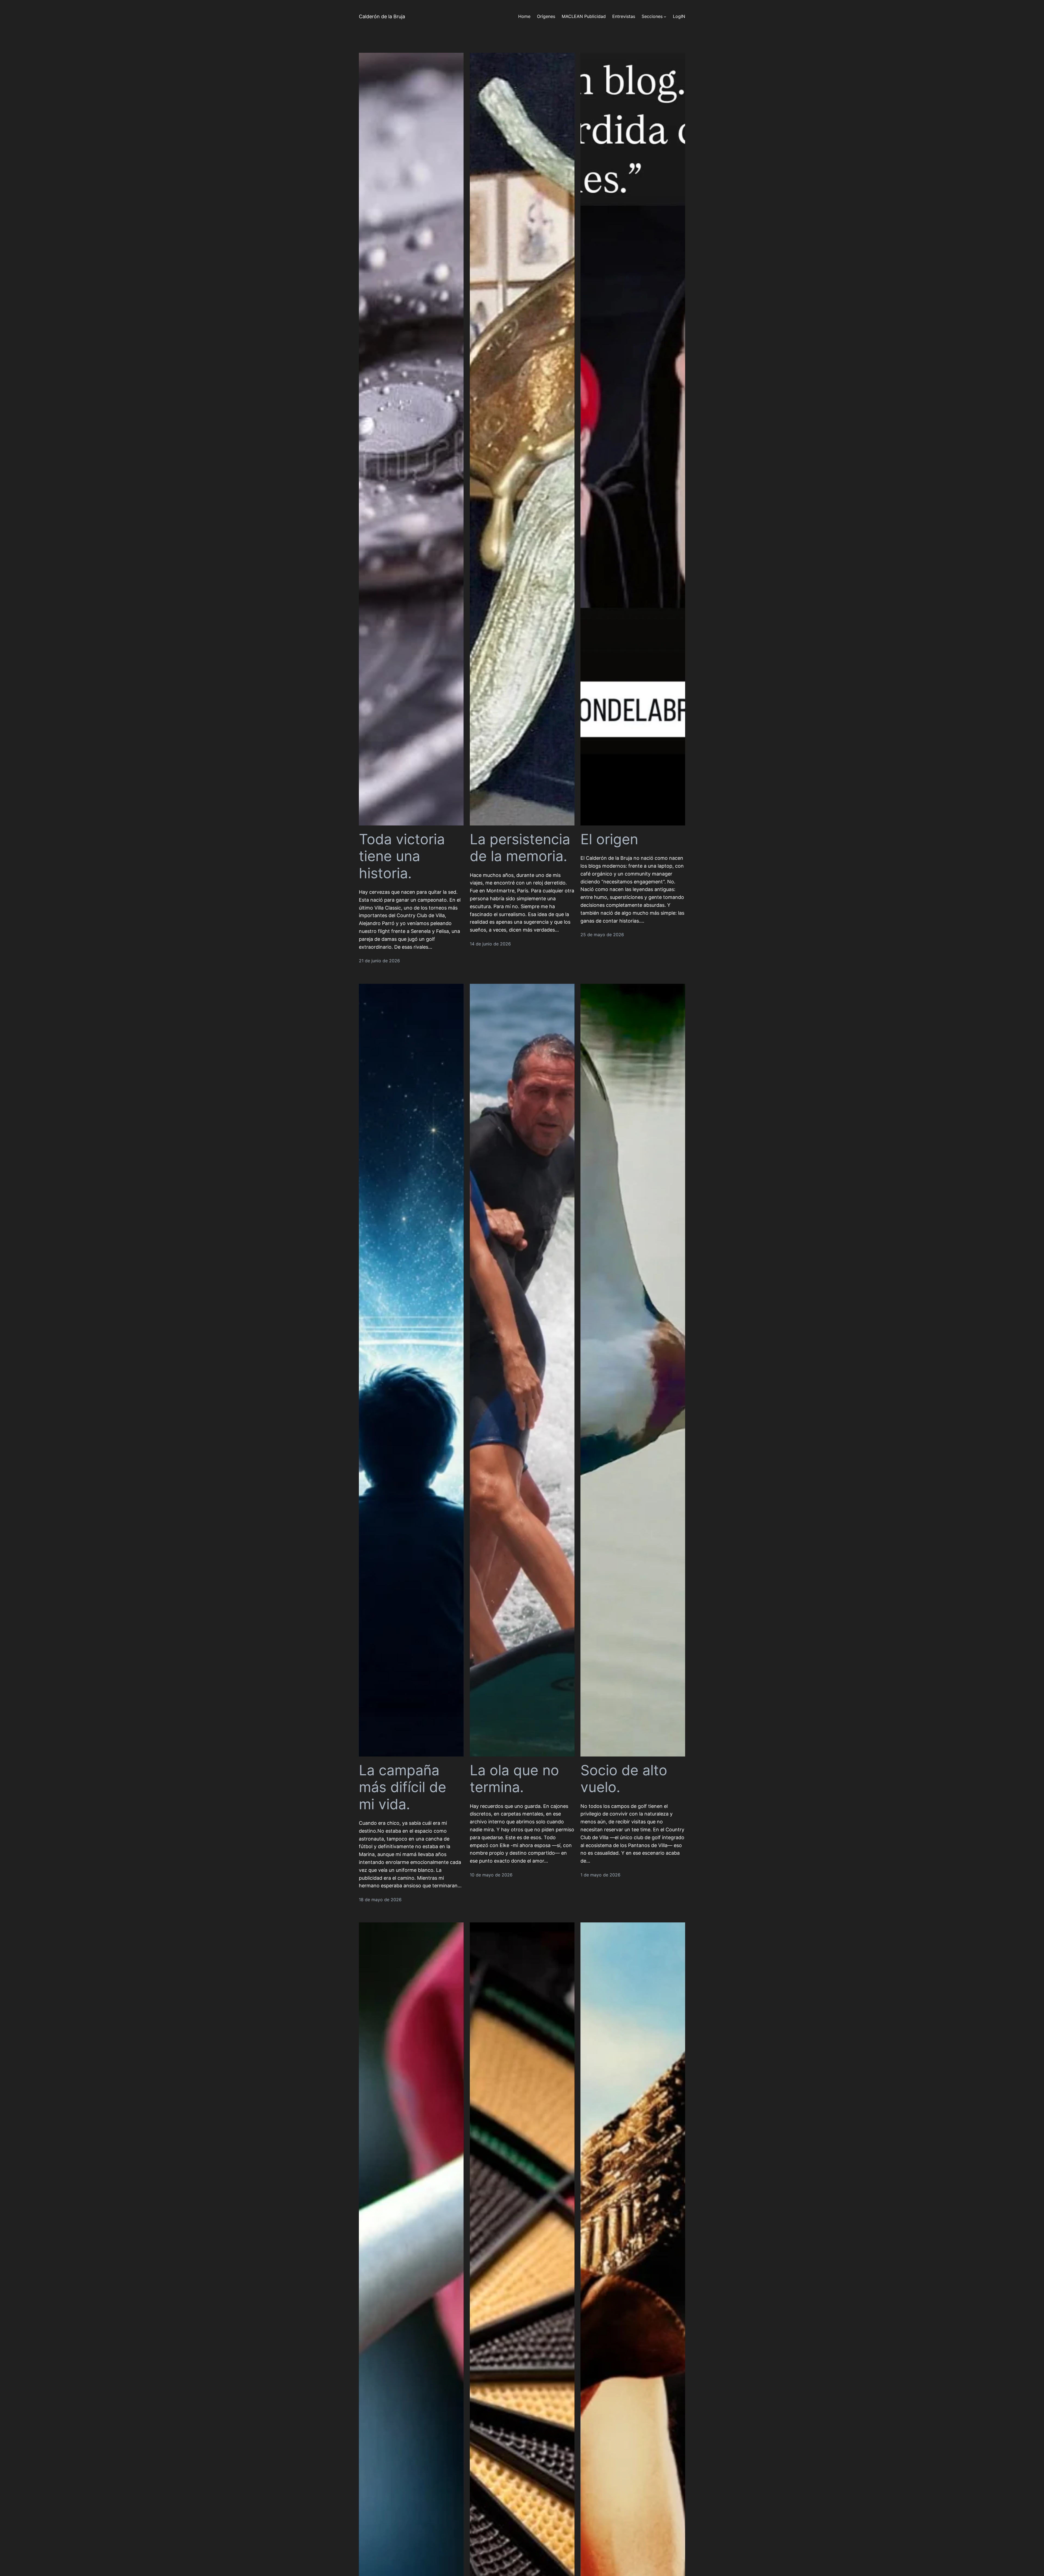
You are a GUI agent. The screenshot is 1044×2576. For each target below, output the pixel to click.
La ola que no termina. (514, 1779)
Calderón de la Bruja (382, 16)
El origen (609, 839)
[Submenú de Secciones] (665, 17)
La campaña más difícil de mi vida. (403, 1787)
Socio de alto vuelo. (624, 1779)
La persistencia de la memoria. (520, 848)
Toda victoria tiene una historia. (402, 856)
